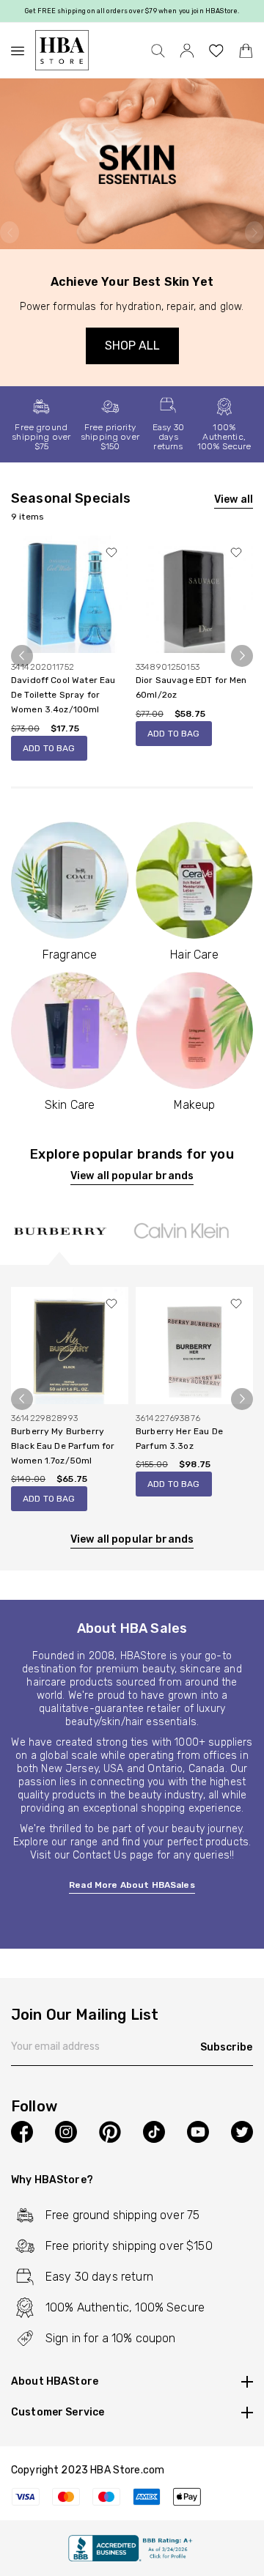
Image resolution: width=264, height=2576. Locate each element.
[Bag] (246, 51)
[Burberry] (59, 1230)
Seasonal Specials (71, 498)
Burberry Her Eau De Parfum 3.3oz (179, 1439)
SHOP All (132, 346)
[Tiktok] (154, 2132)
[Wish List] (216, 51)
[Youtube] (198, 2132)
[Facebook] (22, 2132)
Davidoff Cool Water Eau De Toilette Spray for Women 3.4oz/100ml (63, 695)
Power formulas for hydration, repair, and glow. (132, 307)
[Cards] (132, 2496)
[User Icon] (187, 50)
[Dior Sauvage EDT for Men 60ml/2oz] (194, 594)
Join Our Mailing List (85, 2015)
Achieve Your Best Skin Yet (132, 282)
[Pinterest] (110, 2132)
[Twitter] (242, 2132)
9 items (27, 517)
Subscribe (226, 2047)
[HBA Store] (62, 50)
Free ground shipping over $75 (41, 437)
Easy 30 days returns (168, 437)
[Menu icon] (23, 51)
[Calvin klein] (181, 1230)
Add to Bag (49, 748)
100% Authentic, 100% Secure (224, 437)
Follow (34, 2107)
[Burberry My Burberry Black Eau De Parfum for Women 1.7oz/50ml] (70, 1344)
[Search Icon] (158, 51)
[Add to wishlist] (111, 553)
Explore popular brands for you (132, 1154)
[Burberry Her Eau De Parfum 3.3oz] (194, 1344)
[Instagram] (66, 2132)
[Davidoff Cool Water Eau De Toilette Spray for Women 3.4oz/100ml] (70, 594)
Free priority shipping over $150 (110, 437)
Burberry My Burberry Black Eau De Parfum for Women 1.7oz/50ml (63, 1446)
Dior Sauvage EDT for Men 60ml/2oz (191, 687)
